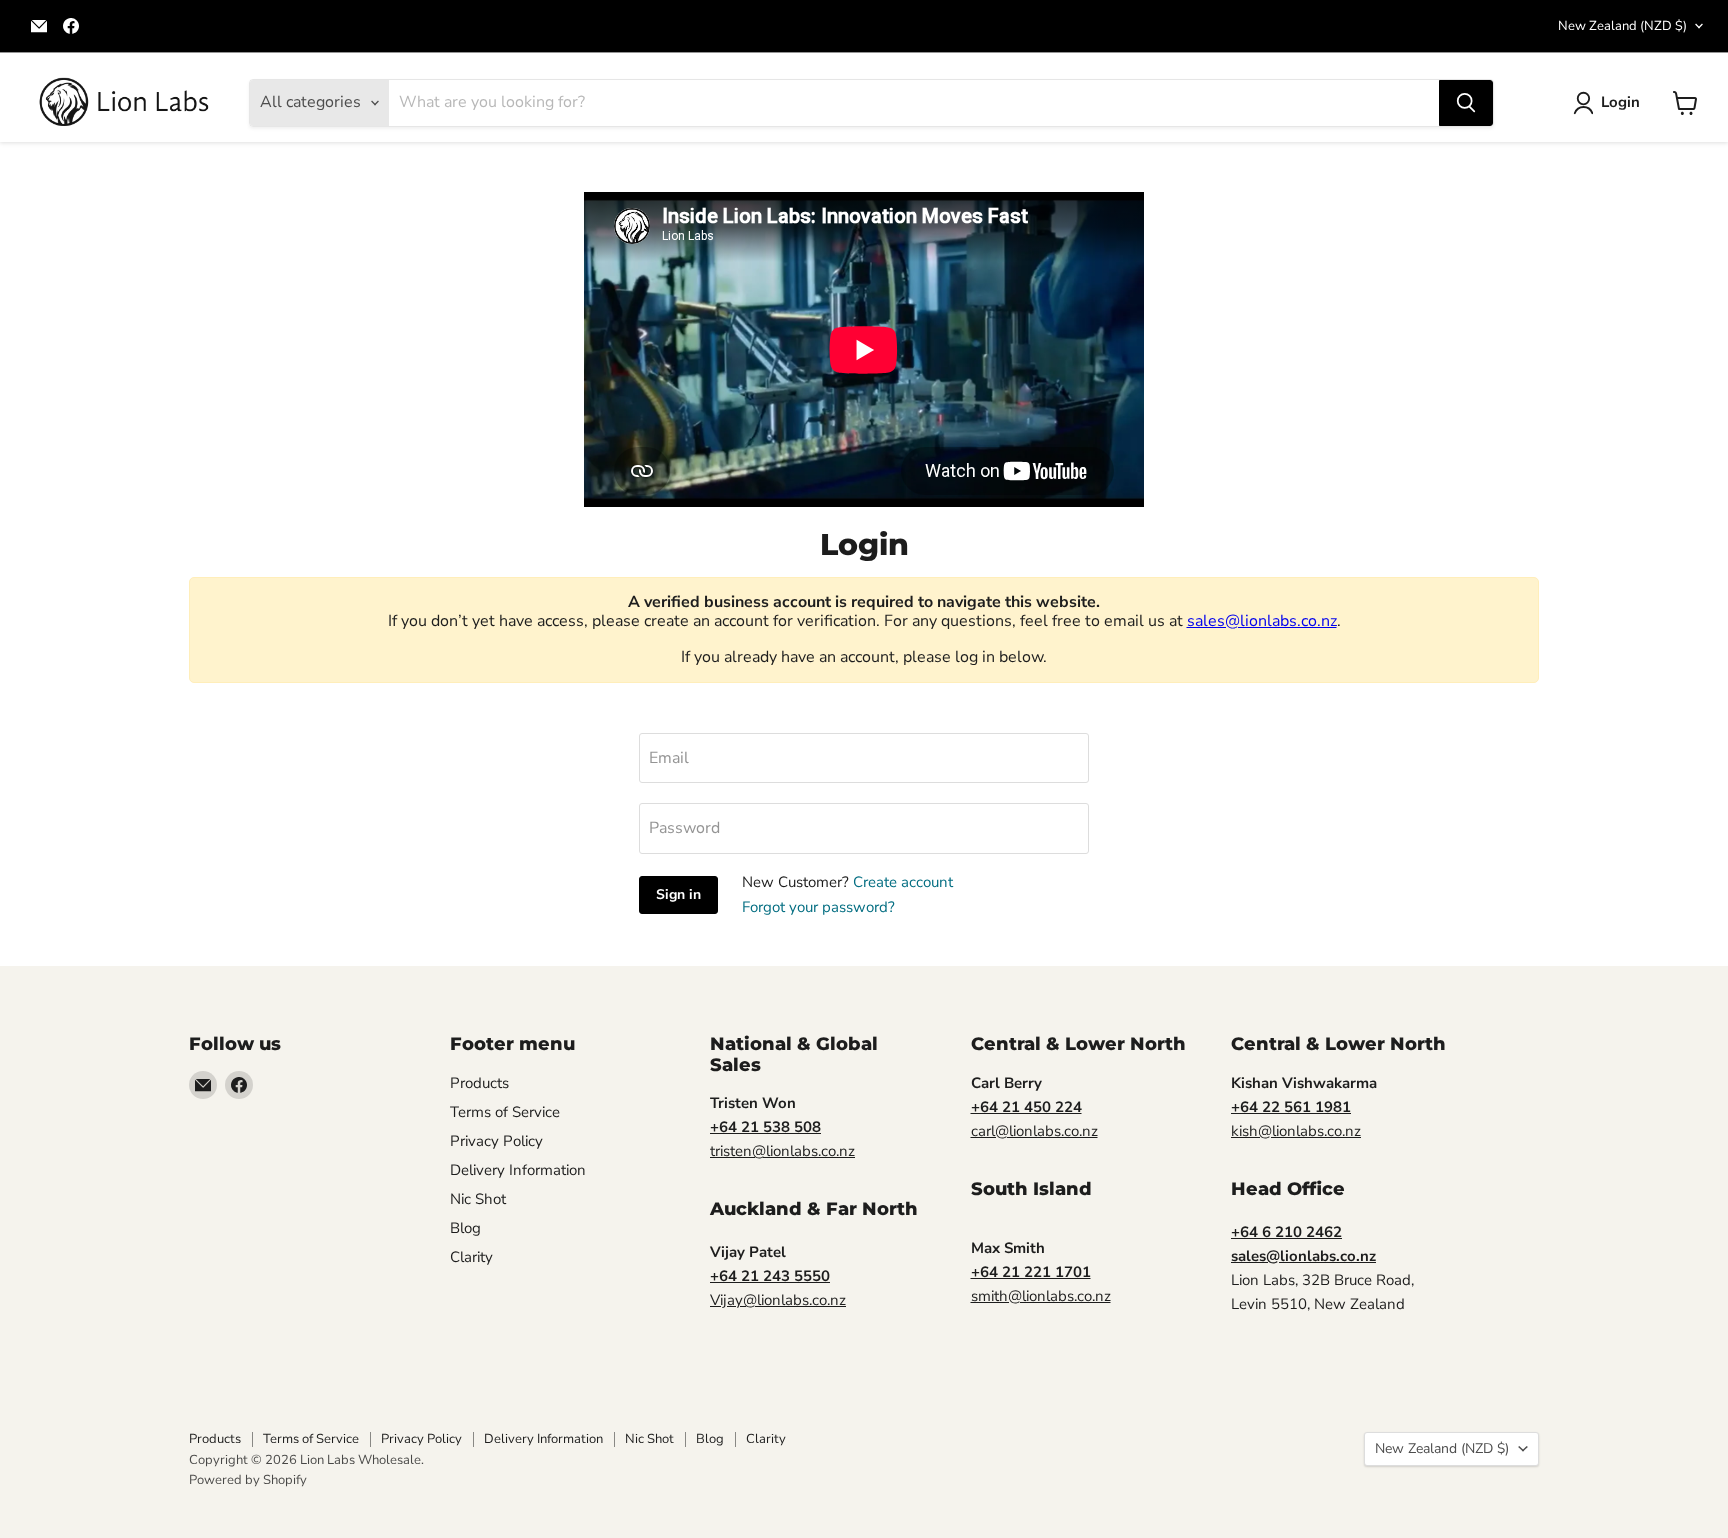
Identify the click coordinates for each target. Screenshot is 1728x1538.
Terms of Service (505, 1112)
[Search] (1466, 103)
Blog (465, 1228)
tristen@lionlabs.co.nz (782, 1151)
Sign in (678, 894)
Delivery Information (518, 1170)
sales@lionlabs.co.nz (1262, 621)
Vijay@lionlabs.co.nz (778, 1300)
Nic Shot (478, 1199)
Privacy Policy (496, 1141)
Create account (903, 882)
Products (479, 1083)
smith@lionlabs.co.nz (1041, 1296)
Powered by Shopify (248, 1480)
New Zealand (1622, 26)
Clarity (471, 1257)
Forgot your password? (818, 907)
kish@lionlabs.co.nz (1296, 1131)
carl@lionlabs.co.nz (1034, 1131)
